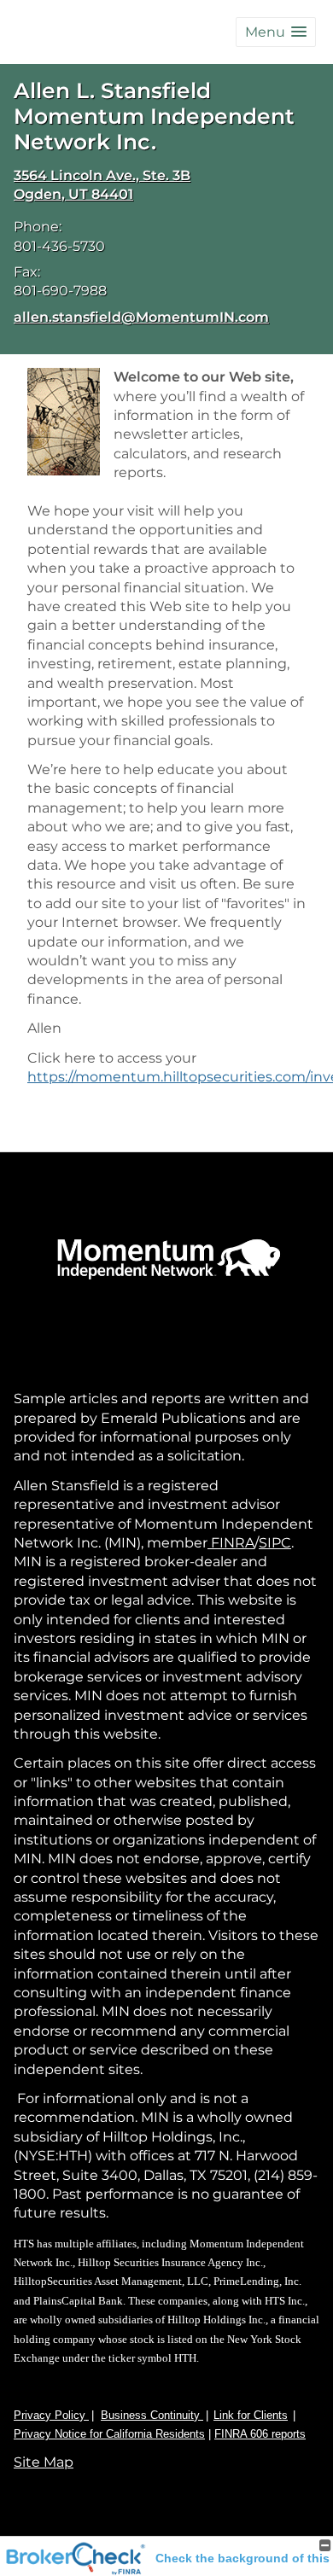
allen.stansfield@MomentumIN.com (141, 317)
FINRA (231, 1543)
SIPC (275, 1543)
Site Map (44, 2462)
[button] (276, 32)
